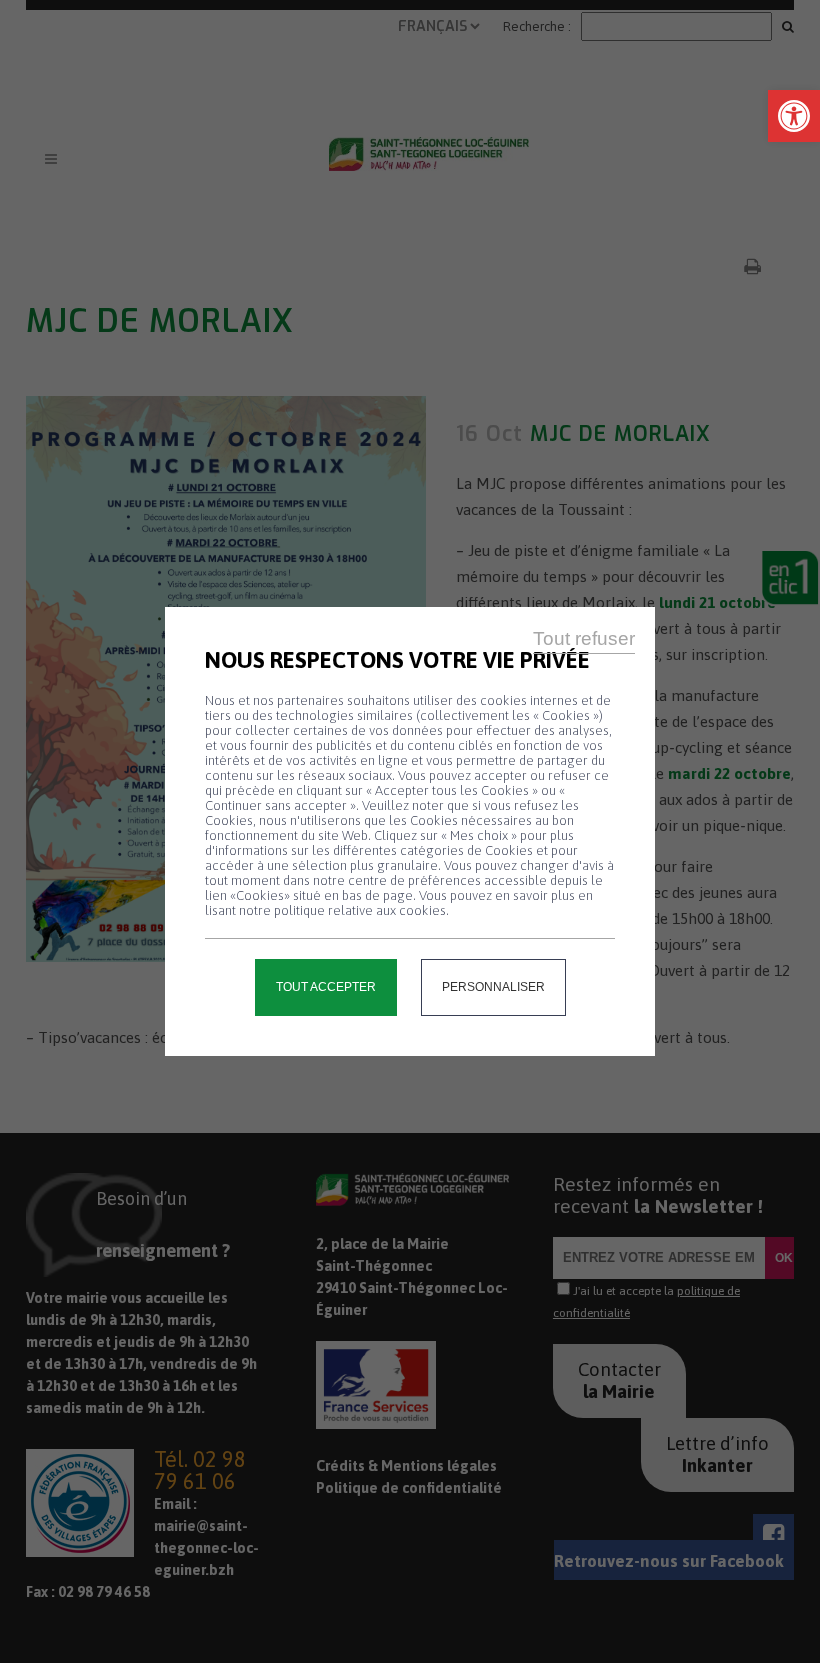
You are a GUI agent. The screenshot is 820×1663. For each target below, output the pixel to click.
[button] (794, 116)
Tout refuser (584, 638)
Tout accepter (326, 987)
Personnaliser (493, 987)
